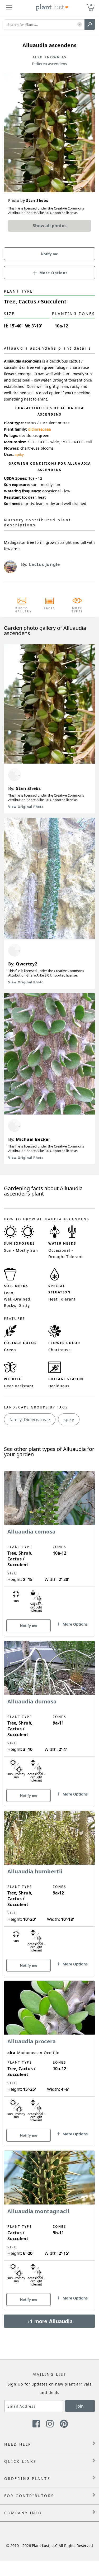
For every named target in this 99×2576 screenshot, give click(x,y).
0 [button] (91, 5)
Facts (49, 608)
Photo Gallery (22, 610)
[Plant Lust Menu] (9, 7)
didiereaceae (39, 429)
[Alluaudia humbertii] (49, 1884)
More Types (77, 610)
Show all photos (50, 226)
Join (80, 2406)
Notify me (49, 254)
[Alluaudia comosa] (49, 1544)
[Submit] (90, 25)
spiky (19, 454)
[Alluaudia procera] (49, 2054)
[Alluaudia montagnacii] (49, 2221)
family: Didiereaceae (30, 1420)
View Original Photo (26, 807)
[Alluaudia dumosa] (49, 1714)
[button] (80, 25)
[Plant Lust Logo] (52, 7)
